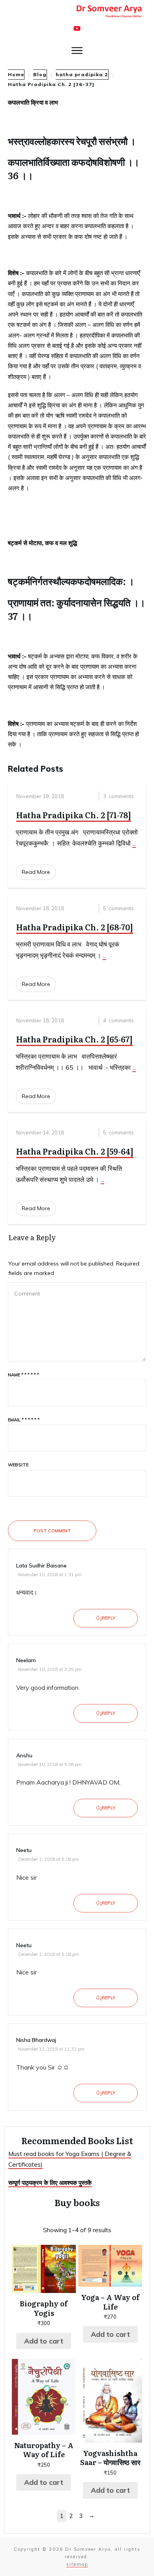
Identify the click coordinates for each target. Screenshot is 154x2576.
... (134, 843)
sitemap (77, 2564)
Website (18, 1465)
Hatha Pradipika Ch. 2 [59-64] (75, 1151)
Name (23, 1375)
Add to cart (44, 2341)
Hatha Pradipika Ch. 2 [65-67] (74, 1039)
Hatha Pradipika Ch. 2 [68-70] (75, 927)
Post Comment (52, 1531)
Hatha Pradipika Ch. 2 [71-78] (74, 815)
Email (24, 1420)
